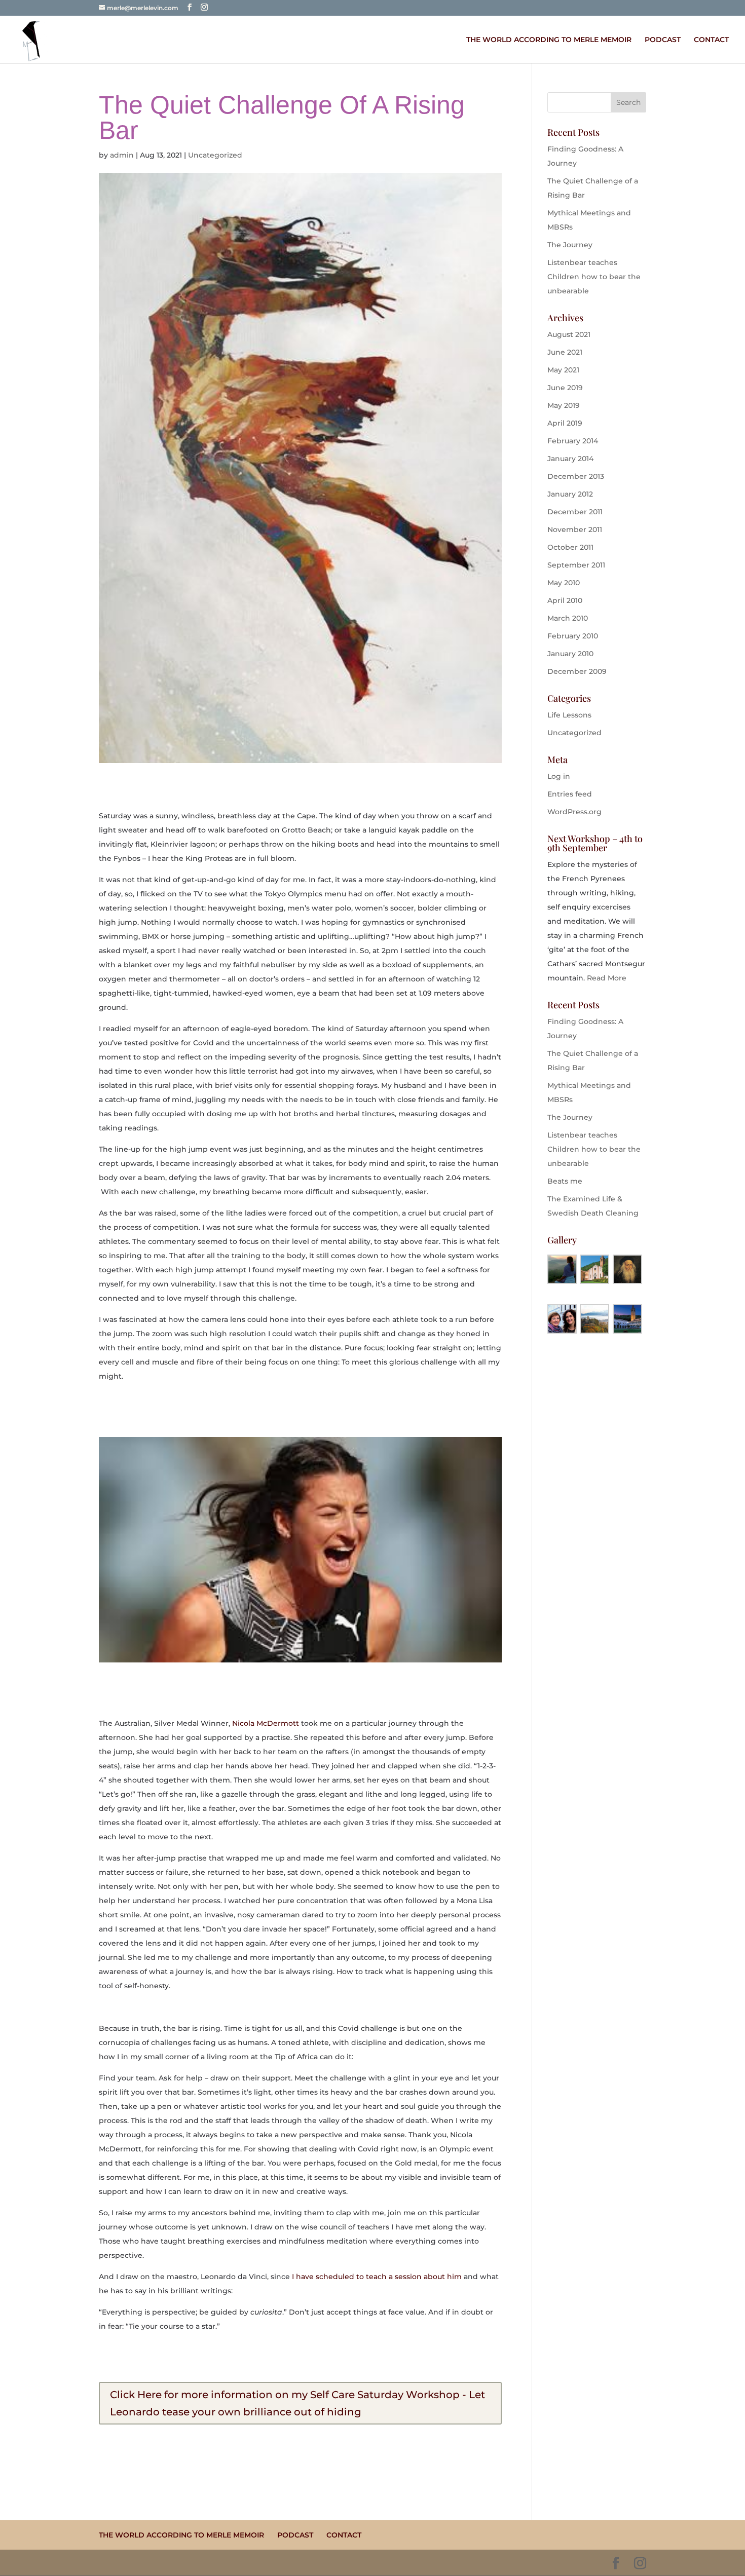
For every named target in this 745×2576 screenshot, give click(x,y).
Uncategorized (215, 155)
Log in (559, 776)
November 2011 (575, 529)
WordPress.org (574, 812)
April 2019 (565, 423)
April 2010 (565, 600)
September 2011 (576, 565)
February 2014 (573, 441)
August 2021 (569, 334)
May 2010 (564, 583)
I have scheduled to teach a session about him (377, 2277)
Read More (607, 978)
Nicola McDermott (266, 1723)
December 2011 (575, 512)
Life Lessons (569, 715)
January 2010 (570, 654)
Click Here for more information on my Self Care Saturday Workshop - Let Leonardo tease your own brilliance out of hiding (297, 2403)
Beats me (565, 1181)
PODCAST (663, 40)
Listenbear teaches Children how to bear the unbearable (594, 277)
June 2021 (565, 352)
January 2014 (570, 459)
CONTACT (711, 40)
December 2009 (577, 671)
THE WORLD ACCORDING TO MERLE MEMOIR (549, 40)
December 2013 (576, 476)
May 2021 (563, 370)
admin (122, 155)
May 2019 (564, 405)
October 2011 (570, 547)
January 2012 (570, 494)
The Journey (570, 245)
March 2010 (568, 618)
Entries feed (570, 794)
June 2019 (565, 388)
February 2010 (573, 636)
